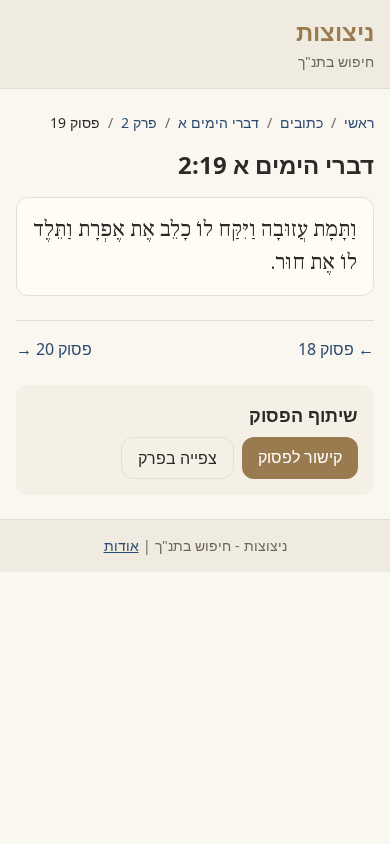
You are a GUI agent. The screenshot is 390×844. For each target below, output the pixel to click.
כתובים (301, 122)
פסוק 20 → (54, 349)
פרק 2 (139, 122)
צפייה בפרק (177, 458)
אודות (121, 545)
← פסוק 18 (336, 349)
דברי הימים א (218, 122)
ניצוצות (335, 31)
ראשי (359, 122)
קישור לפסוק (300, 457)
